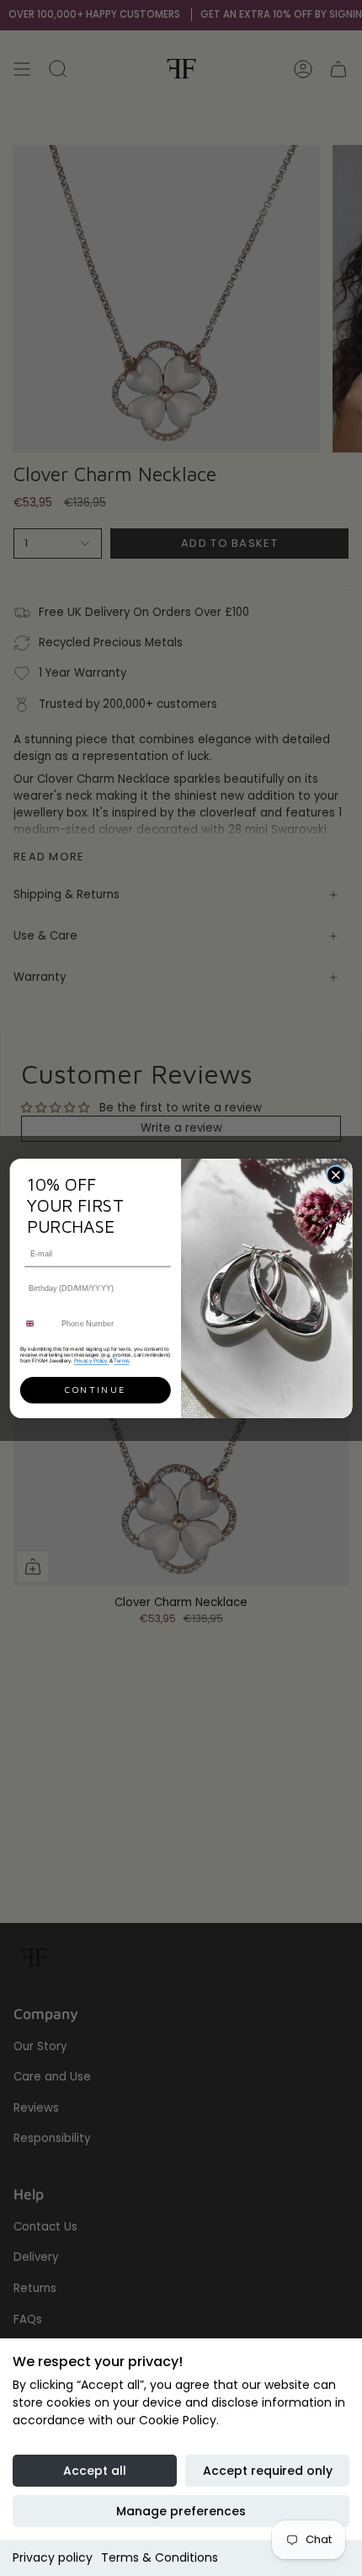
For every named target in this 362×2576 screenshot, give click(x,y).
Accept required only (268, 2471)
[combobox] (38, 1323)
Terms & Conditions (160, 2557)
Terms (121, 1360)
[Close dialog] (336, 1175)
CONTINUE (95, 1390)
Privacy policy (53, 2557)
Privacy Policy (92, 1360)
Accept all (95, 2471)
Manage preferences (181, 2511)
